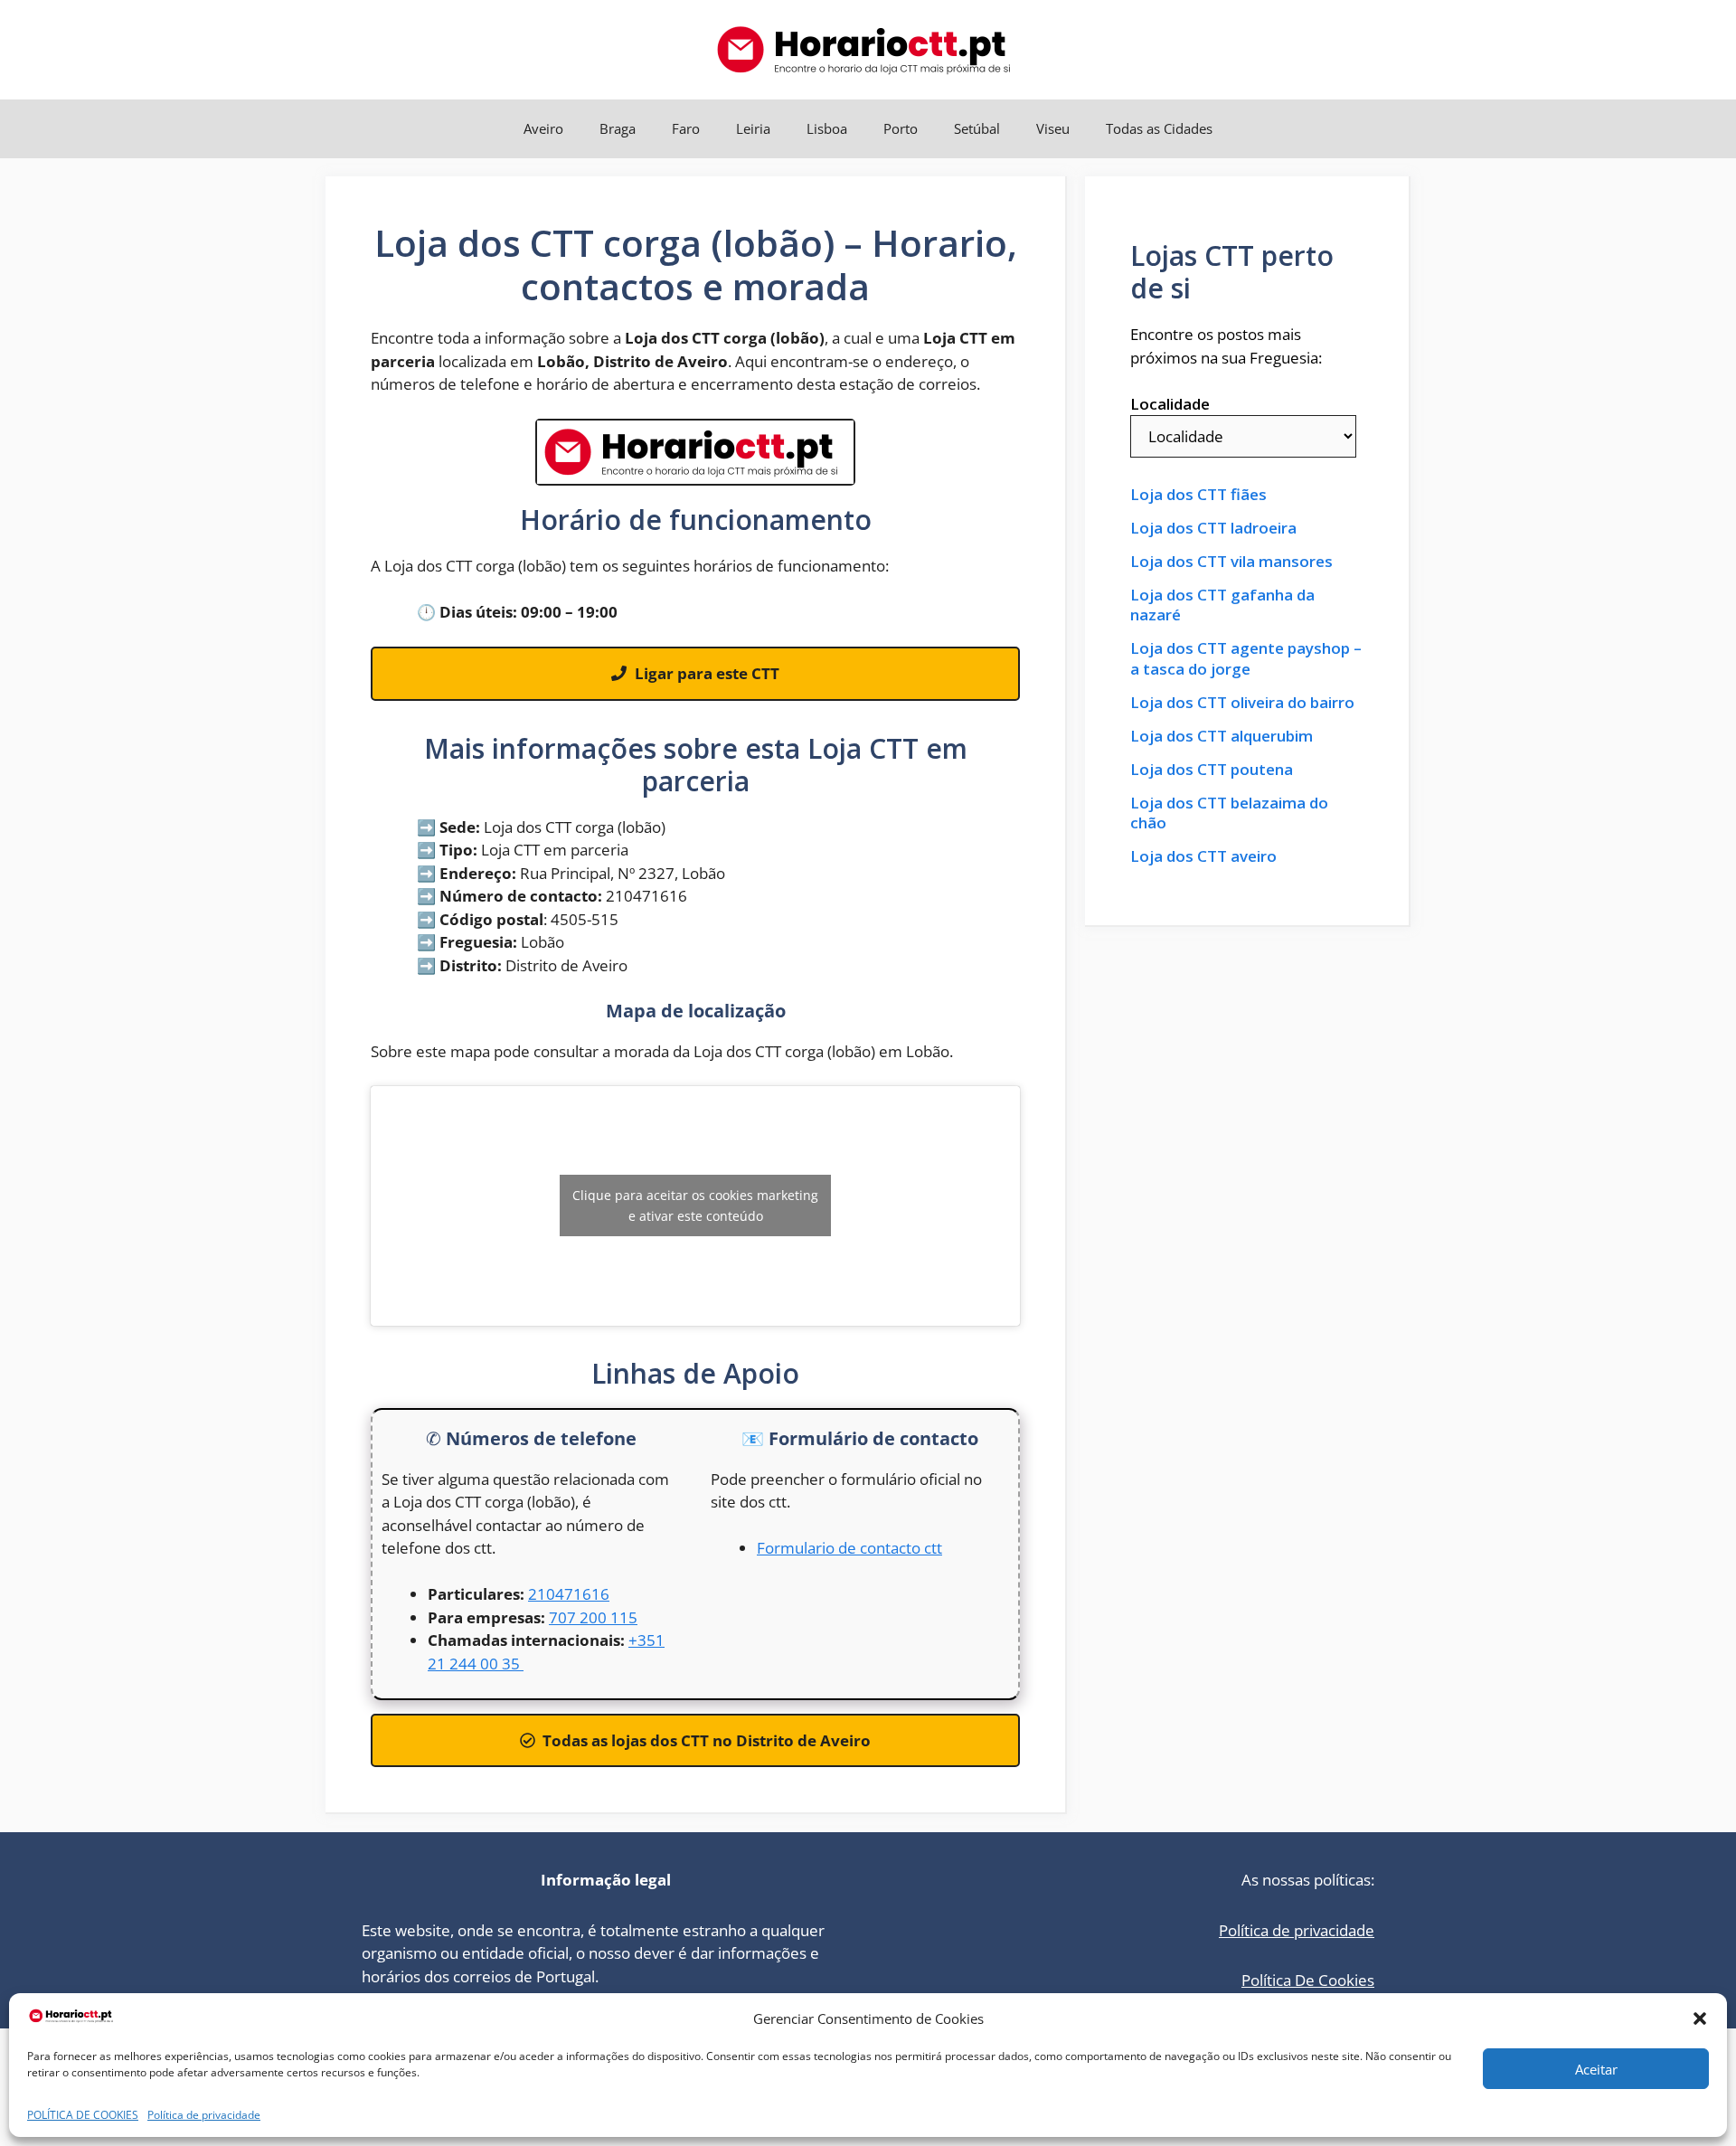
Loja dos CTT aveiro (1203, 856)
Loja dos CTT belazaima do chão (1229, 813)
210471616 (569, 1594)
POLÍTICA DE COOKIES (83, 2115)
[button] (1700, 2018)
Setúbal (977, 128)
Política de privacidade (204, 2115)
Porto (901, 128)
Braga (618, 128)
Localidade (1170, 404)
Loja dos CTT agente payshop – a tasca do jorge (1246, 658)
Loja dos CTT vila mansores (1231, 562)
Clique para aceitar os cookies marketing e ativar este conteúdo (695, 1205)
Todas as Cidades (1159, 128)
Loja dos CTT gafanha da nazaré (1222, 605)
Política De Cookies (1308, 1980)
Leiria (753, 128)
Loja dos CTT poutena (1212, 770)
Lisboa (827, 128)
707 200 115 (593, 1617)
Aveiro (543, 128)
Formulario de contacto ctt (849, 1548)
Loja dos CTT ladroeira (1213, 528)
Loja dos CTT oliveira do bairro (1242, 703)
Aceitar (1596, 2069)
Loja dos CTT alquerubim (1222, 736)
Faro (686, 128)
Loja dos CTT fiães (1198, 495)
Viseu (1053, 128)
